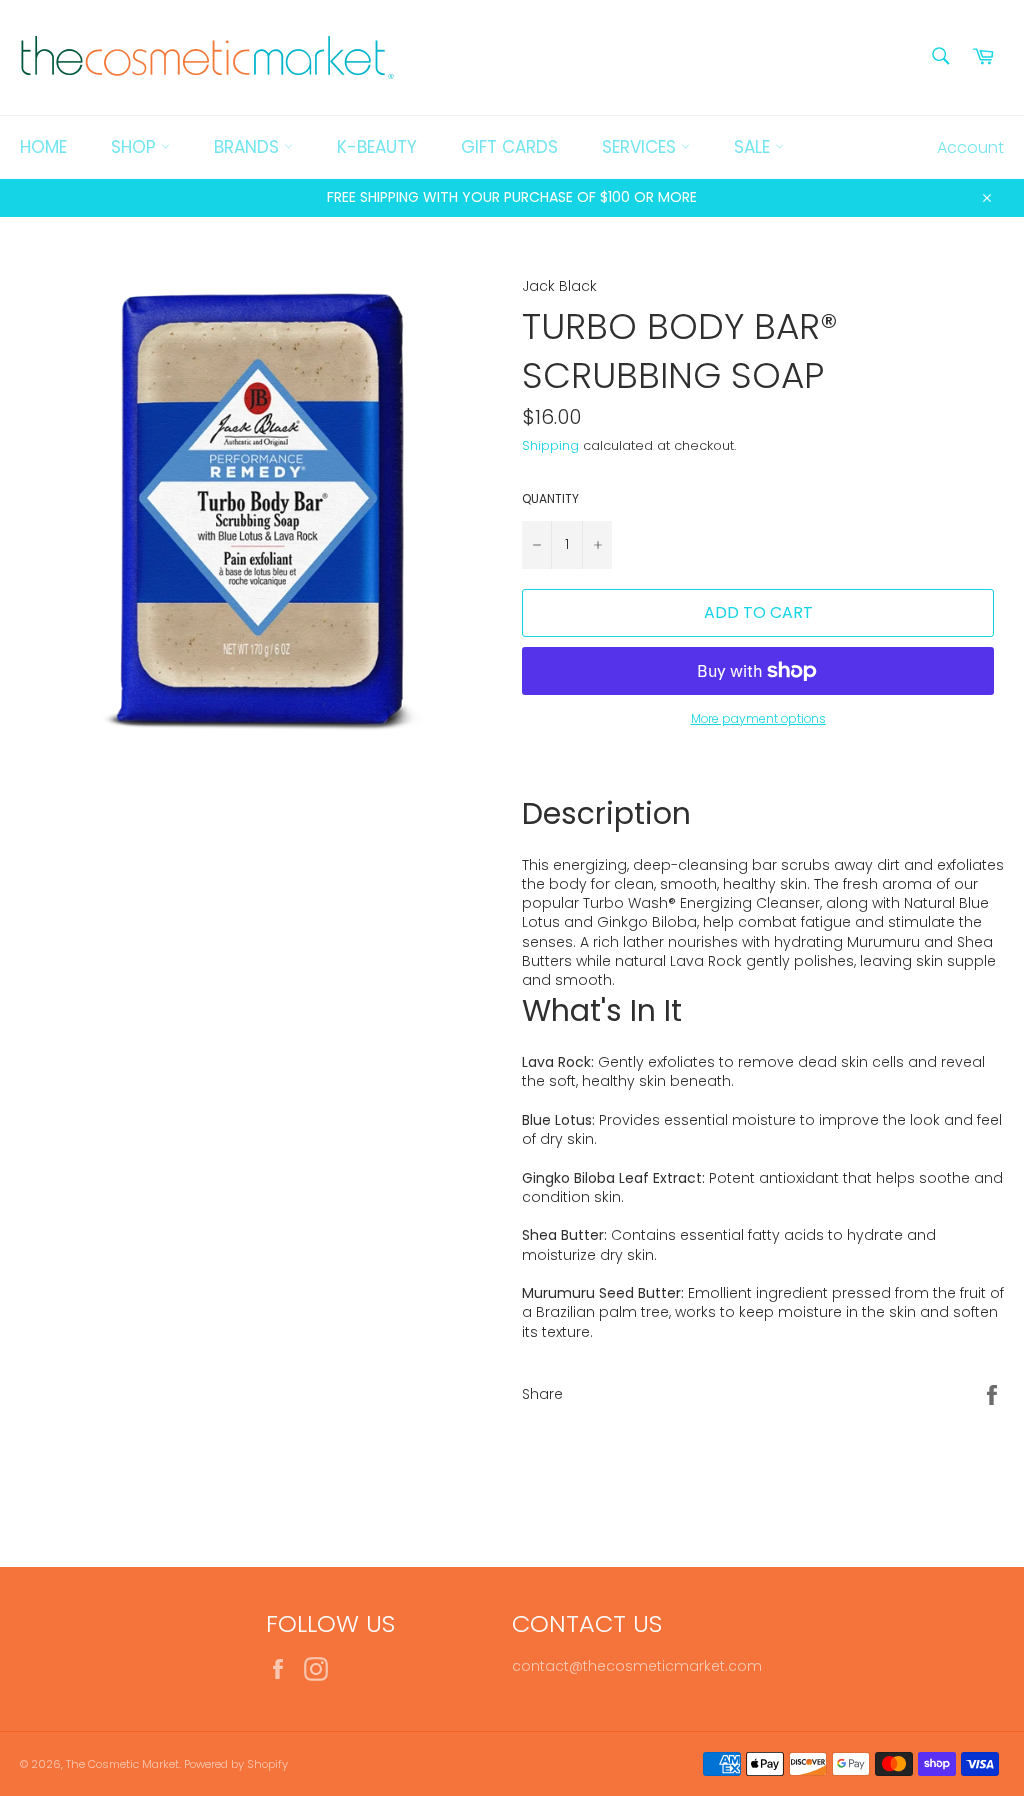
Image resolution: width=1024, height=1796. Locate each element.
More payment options (758, 719)
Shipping (550, 445)
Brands (249, 147)
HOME (43, 147)
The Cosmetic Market (122, 1764)
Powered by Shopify (236, 1764)
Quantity (550, 499)
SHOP (136, 147)
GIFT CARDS (509, 147)
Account (970, 147)
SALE (754, 147)
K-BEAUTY (377, 147)
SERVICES (641, 147)
